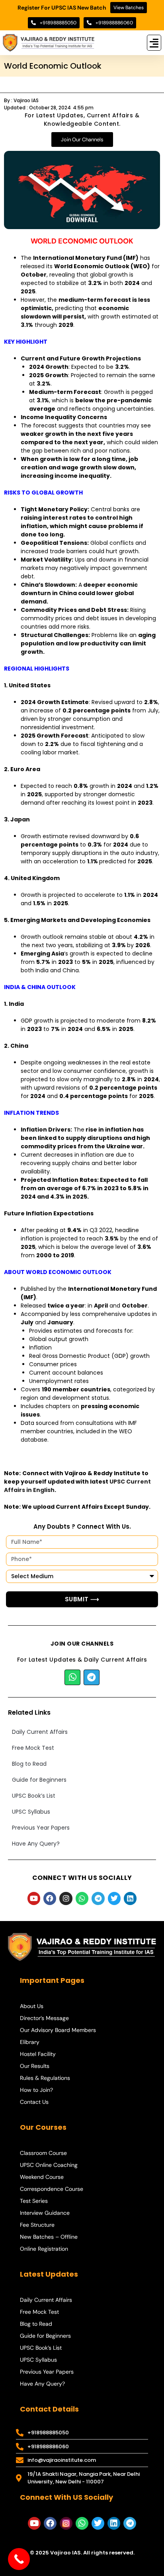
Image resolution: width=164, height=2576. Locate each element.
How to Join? (36, 2090)
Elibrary (30, 2042)
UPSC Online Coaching (49, 2165)
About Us (32, 2006)
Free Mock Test (33, 1748)
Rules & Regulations (45, 2078)
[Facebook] (50, 1898)
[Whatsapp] (72, 1678)
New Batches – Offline (49, 2237)
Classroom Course (43, 2153)
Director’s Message (44, 2018)
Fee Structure (37, 2225)
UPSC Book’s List (34, 1796)
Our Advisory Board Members (58, 2030)
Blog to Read (29, 1764)
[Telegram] (92, 1678)
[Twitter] (114, 1898)
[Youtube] (34, 1898)
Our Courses (43, 2127)
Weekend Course (42, 2177)
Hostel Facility (38, 2054)
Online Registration (44, 2249)
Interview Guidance (45, 2213)
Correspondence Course (52, 2189)
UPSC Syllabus (31, 1812)
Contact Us (34, 2102)
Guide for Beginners (39, 1780)
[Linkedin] (130, 1898)
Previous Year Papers (41, 1828)
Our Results (35, 2066)
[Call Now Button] (19, 2559)
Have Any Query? (36, 1844)
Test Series (34, 2201)
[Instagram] (66, 1898)
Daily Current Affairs (40, 1732)
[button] (154, 43)
